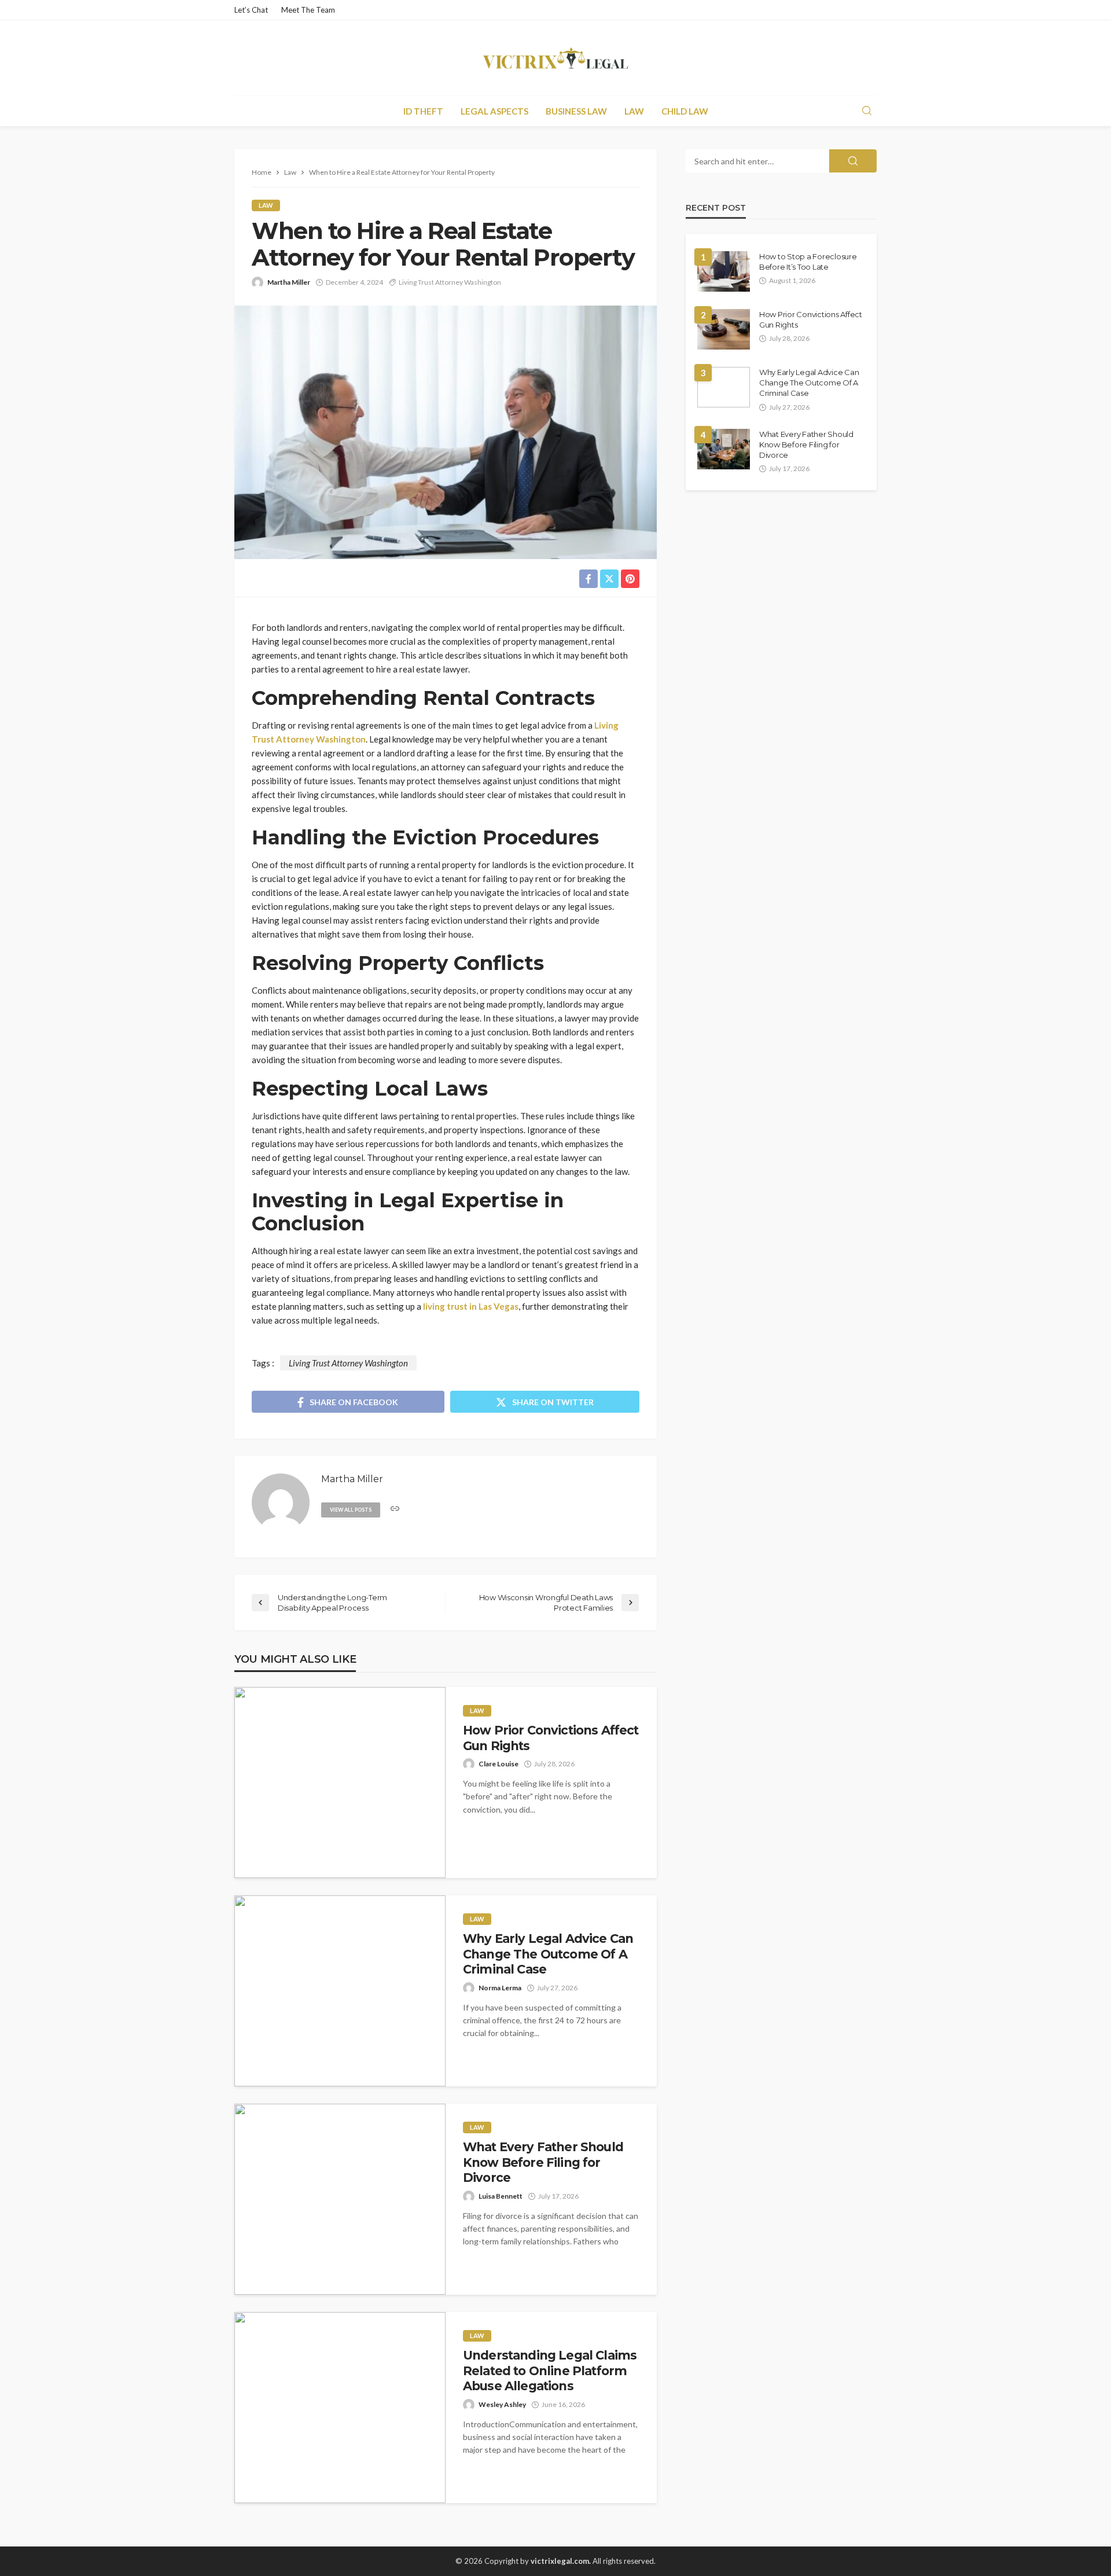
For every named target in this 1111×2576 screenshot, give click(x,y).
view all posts (351, 1510)
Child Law (685, 111)
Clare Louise (499, 1764)
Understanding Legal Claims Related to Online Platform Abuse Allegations (550, 2371)
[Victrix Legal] (555, 58)
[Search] (867, 111)
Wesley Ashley (502, 2404)
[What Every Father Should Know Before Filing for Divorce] (340, 2199)
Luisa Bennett (501, 2196)
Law (634, 111)
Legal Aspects (494, 111)
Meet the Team (308, 10)
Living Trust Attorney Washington (450, 282)
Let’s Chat (251, 10)
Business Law (576, 111)
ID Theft (423, 111)
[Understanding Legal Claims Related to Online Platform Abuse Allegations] (340, 2408)
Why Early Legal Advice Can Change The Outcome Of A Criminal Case (548, 1954)
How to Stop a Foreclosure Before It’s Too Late (808, 262)
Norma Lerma (500, 1988)
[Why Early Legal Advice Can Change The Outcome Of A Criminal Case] (340, 1991)
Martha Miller (289, 282)
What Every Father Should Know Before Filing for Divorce (543, 2162)
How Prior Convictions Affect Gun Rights (551, 1738)
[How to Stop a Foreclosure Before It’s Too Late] (724, 271)
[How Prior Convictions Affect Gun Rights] (340, 1783)
